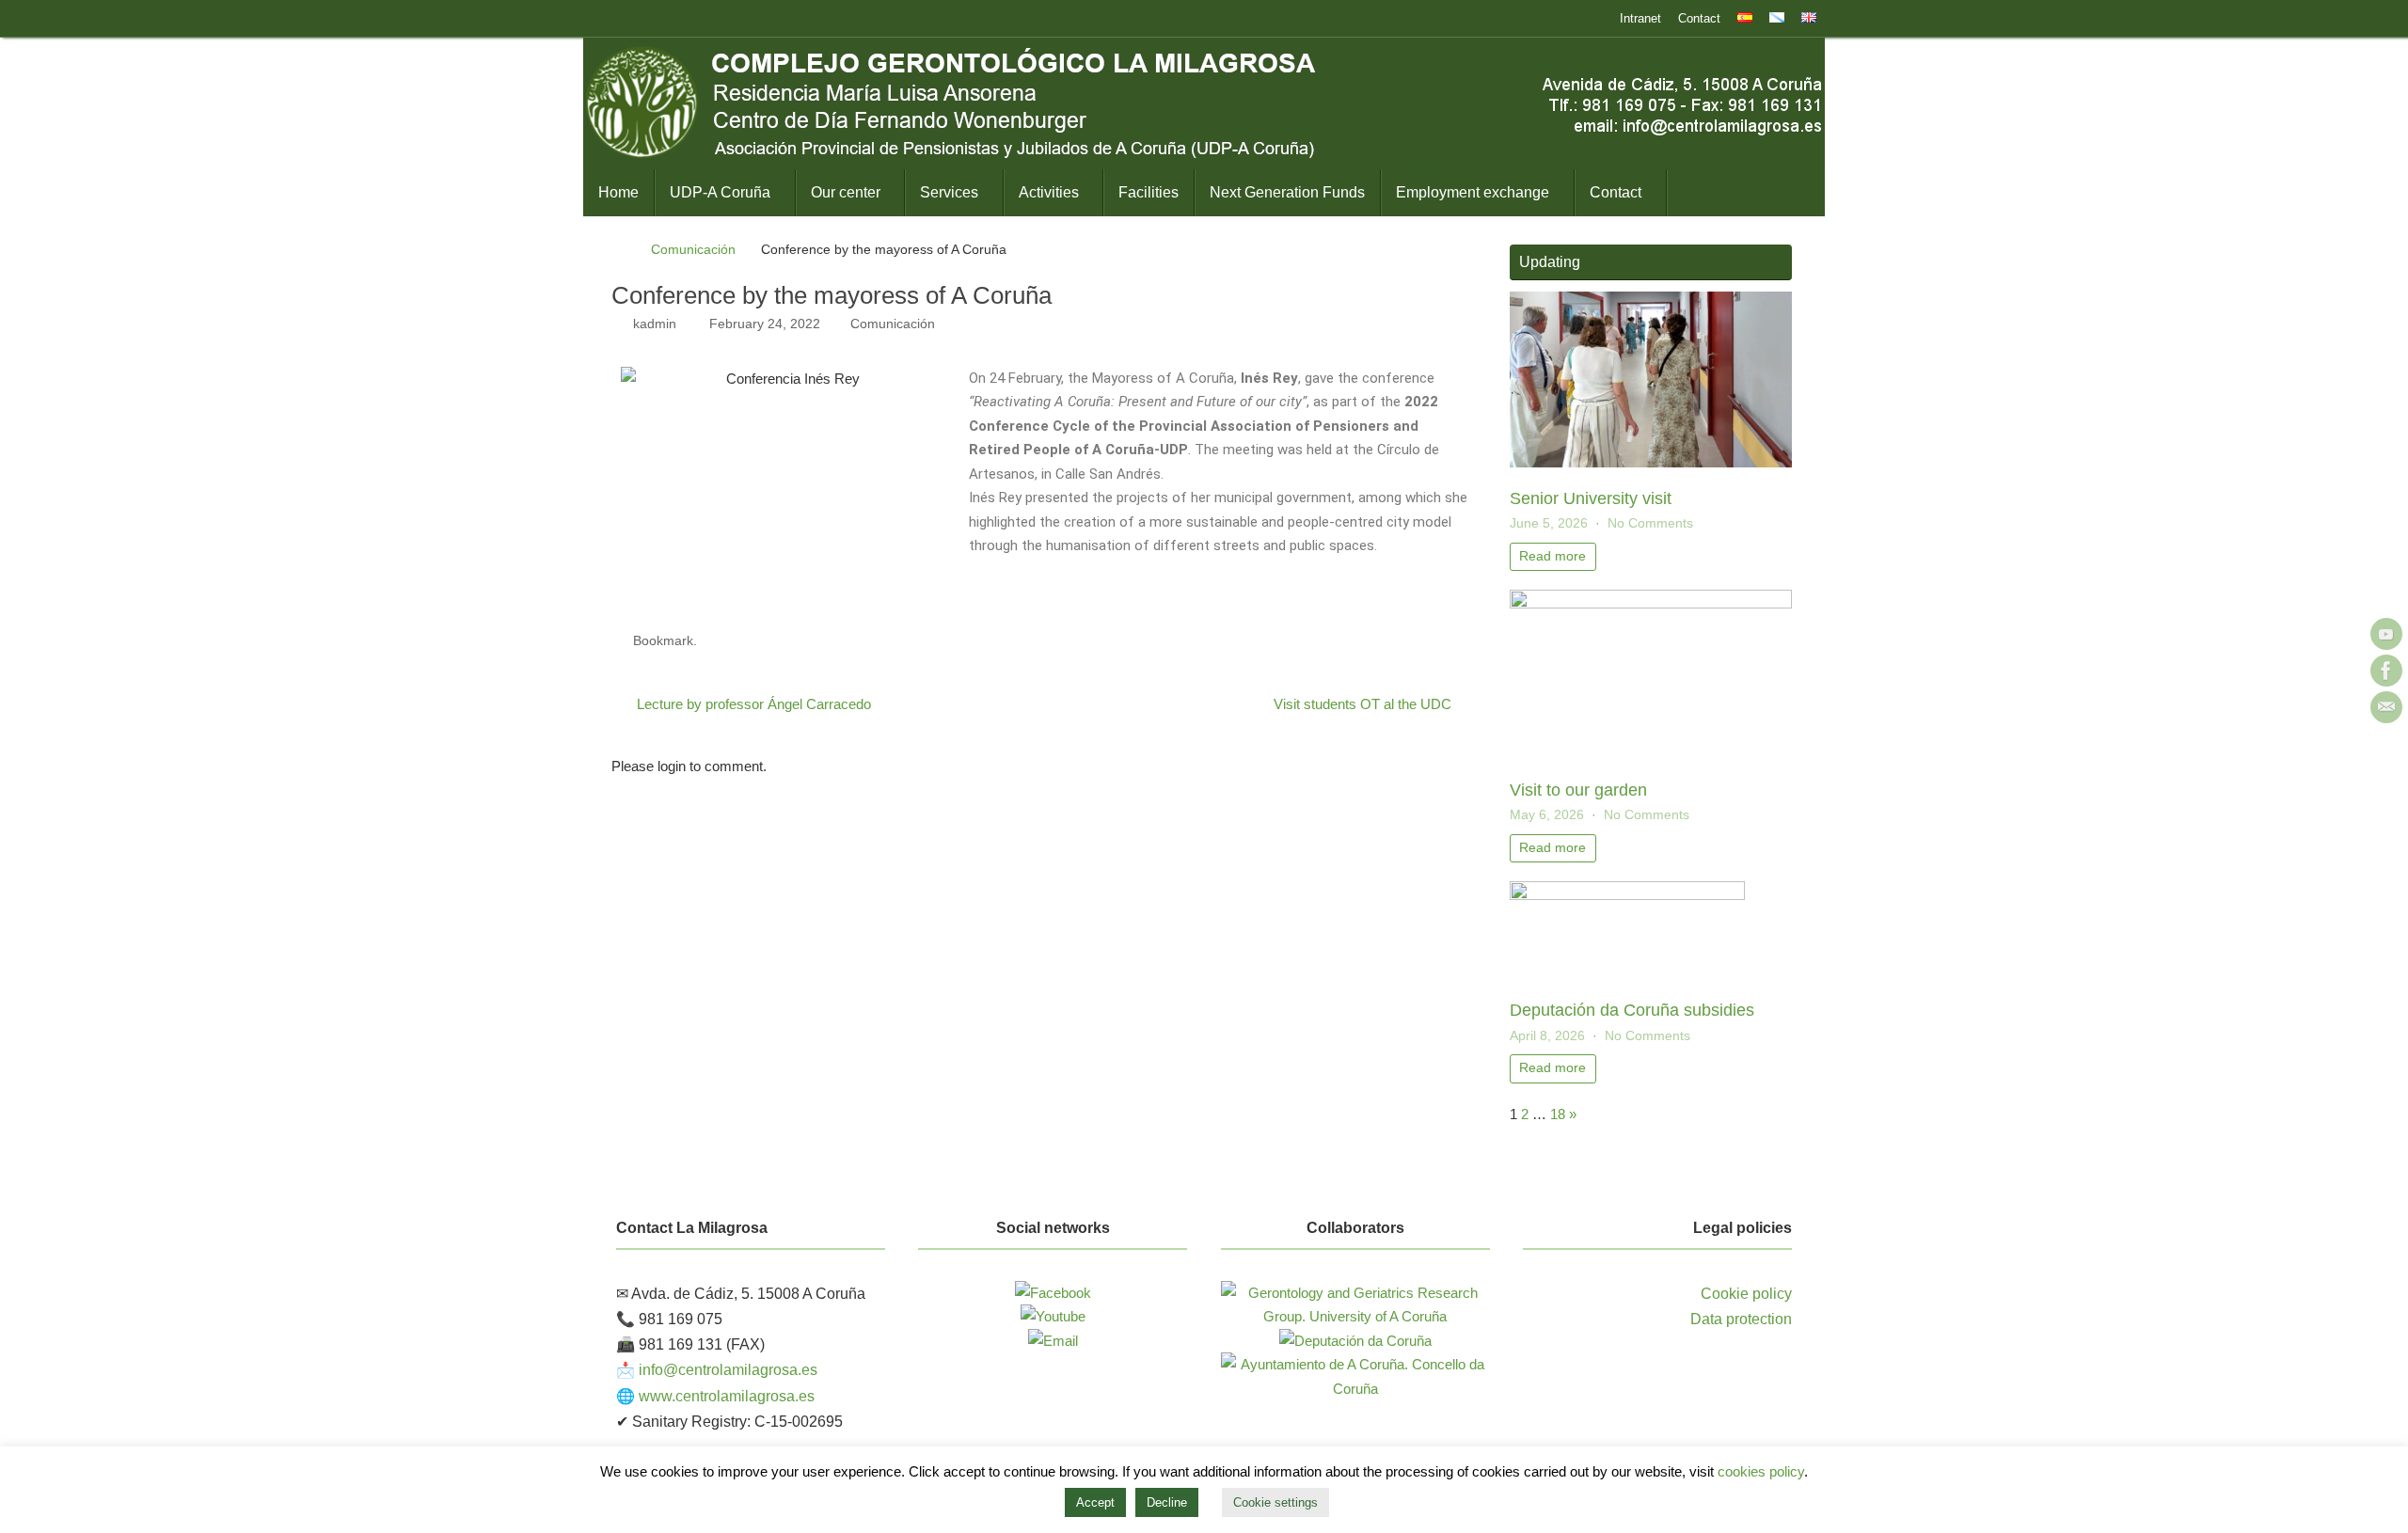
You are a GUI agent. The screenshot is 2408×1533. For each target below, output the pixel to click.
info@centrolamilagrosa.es (728, 1370)
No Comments (1650, 523)
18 (1558, 1114)
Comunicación (693, 250)
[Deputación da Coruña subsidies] (1627, 895)
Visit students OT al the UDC (1364, 704)
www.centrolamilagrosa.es (727, 1396)
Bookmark (663, 641)
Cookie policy (1746, 1294)
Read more (1553, 556)
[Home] (620, 250)
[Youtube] (2386, 634)
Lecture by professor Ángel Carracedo (752, 704)
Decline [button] (1167, 1502)
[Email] (2386, 707)
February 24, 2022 (765, 324)
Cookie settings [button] (1275, 1502)
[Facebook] (2386, 671)
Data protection (1741, 1319)
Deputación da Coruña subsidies (1632, 1010)
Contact (1699, 18)
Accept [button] (1095, 1502)
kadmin (655, 324)
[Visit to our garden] (1651, 603)
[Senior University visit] (1651, 462)
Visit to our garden (1578, 790)
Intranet (1640, 18)
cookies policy (1761, 1471)
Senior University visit (1591, 498)
